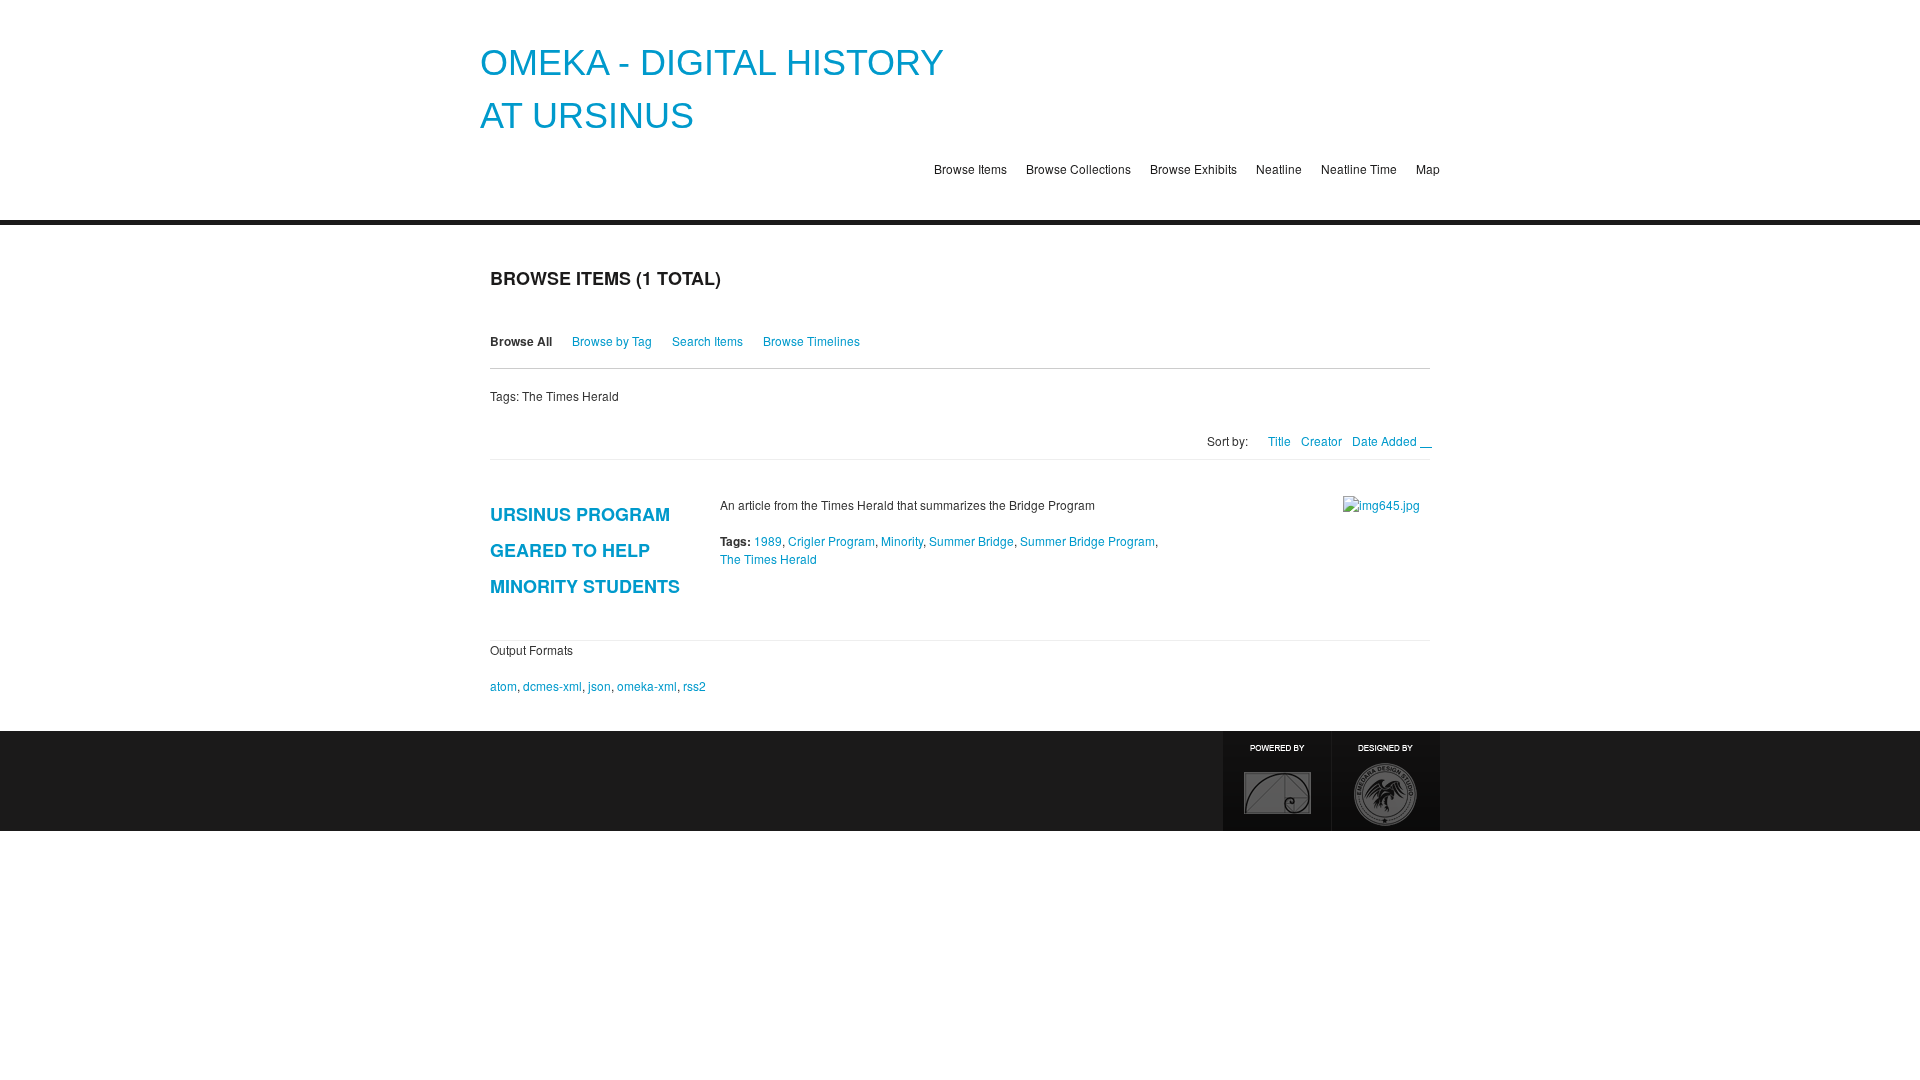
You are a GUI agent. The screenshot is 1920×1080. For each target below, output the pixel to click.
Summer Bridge (971, 540)
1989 (768, 540)
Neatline (1279, 168)
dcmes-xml (552, 685)
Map (1428, 168)
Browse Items (970, 168)
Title (1279, 440)
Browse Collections (1078, 168)
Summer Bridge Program (1087, 540)
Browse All (521, 341)
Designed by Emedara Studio (1386, 781)
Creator (1321, 440)
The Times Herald (768, 558)
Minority (902, 540)
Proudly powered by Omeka (1277, 781)
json (599, 685)
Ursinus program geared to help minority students (585, 550)
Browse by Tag (612, 340)
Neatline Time (1359, 168)
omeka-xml (647, 685)
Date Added (1386, 440)
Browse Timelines (811, 340)
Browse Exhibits (1193, 168)
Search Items (707, 340)
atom (503, 685)
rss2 (694, 685)
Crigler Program (831, 540)
